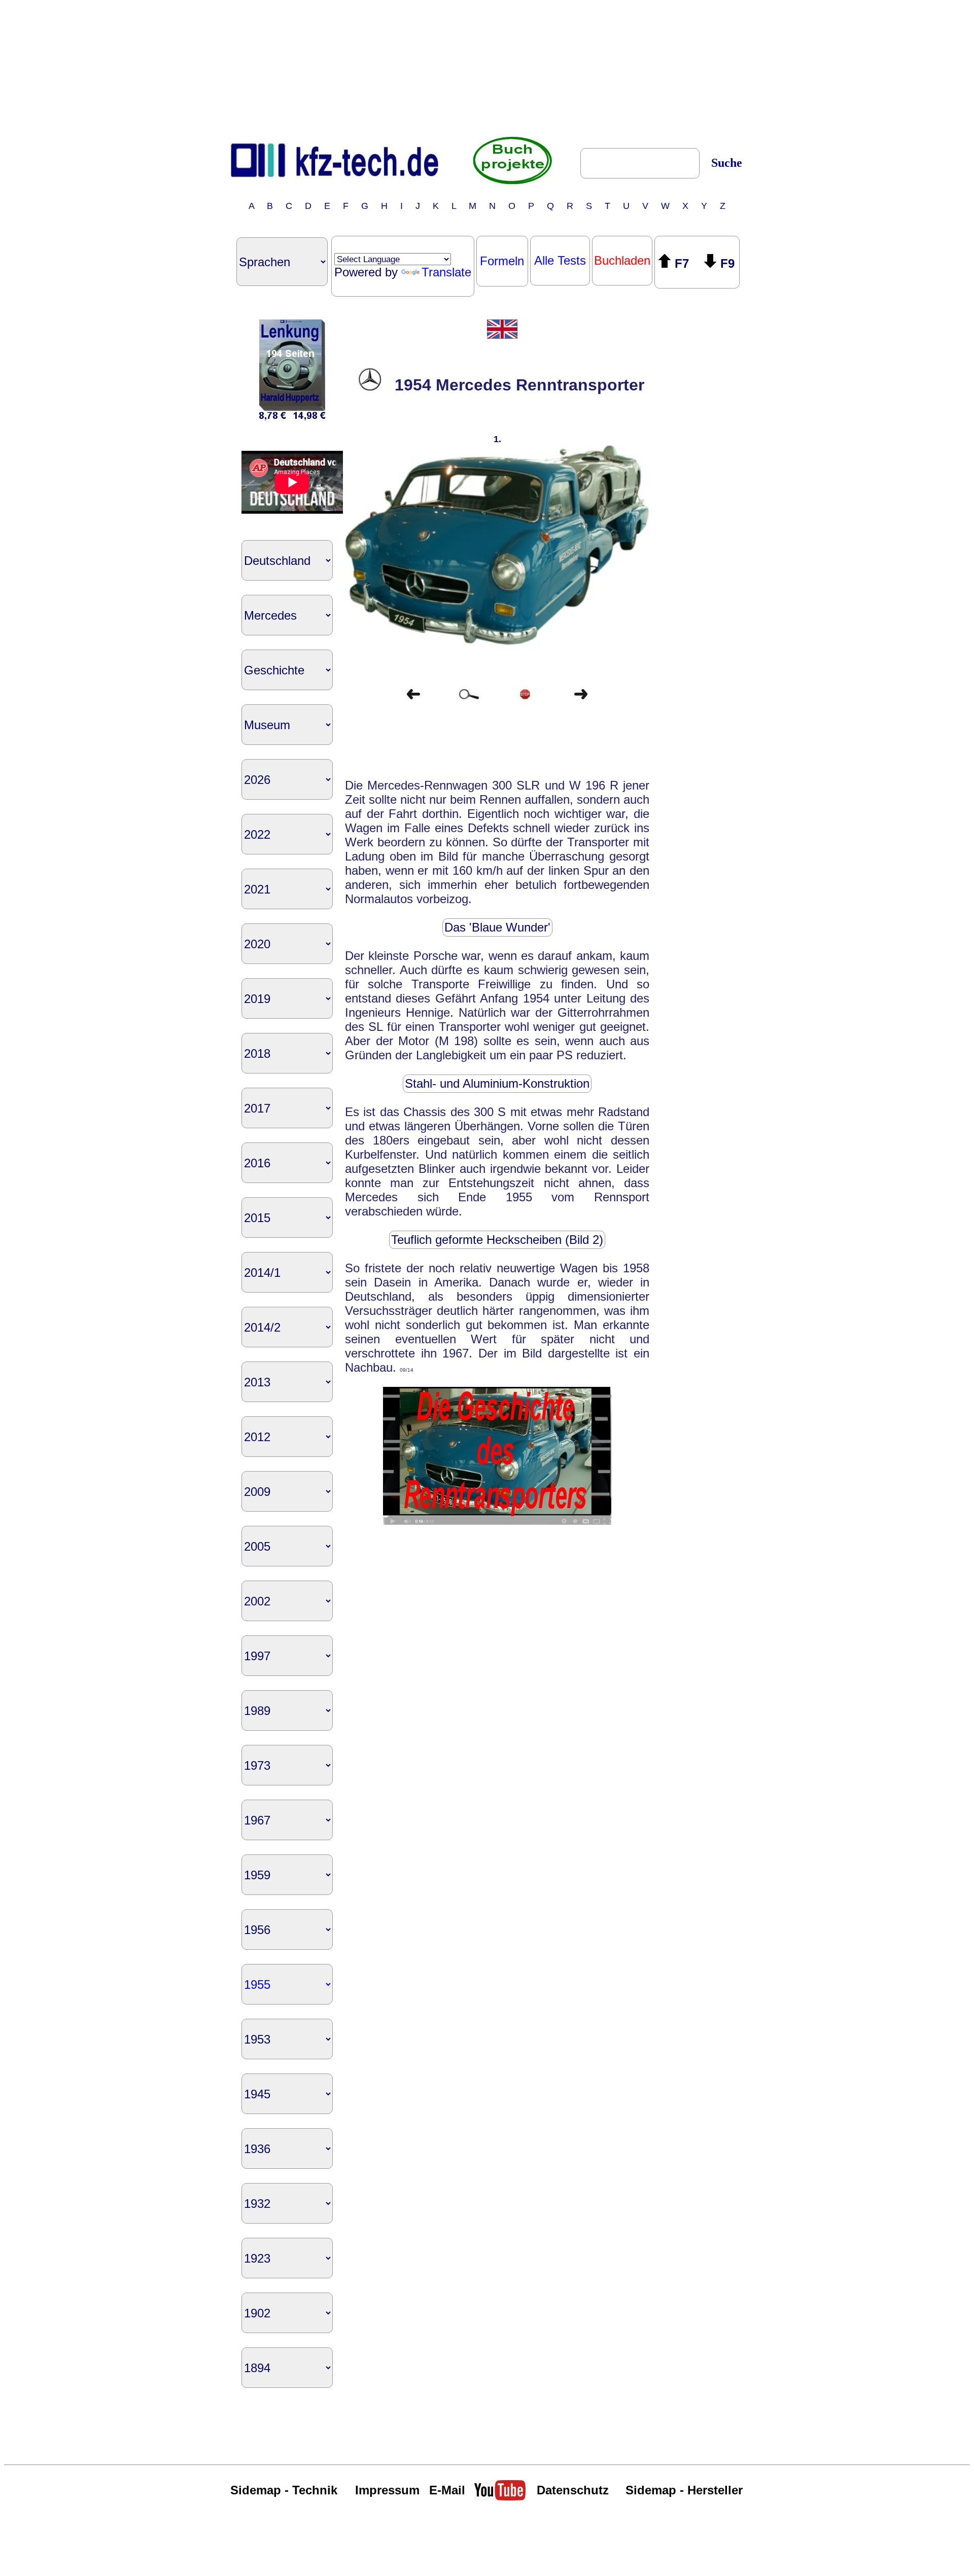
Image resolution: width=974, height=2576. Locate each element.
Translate (446, 272)
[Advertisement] (487, 67)
